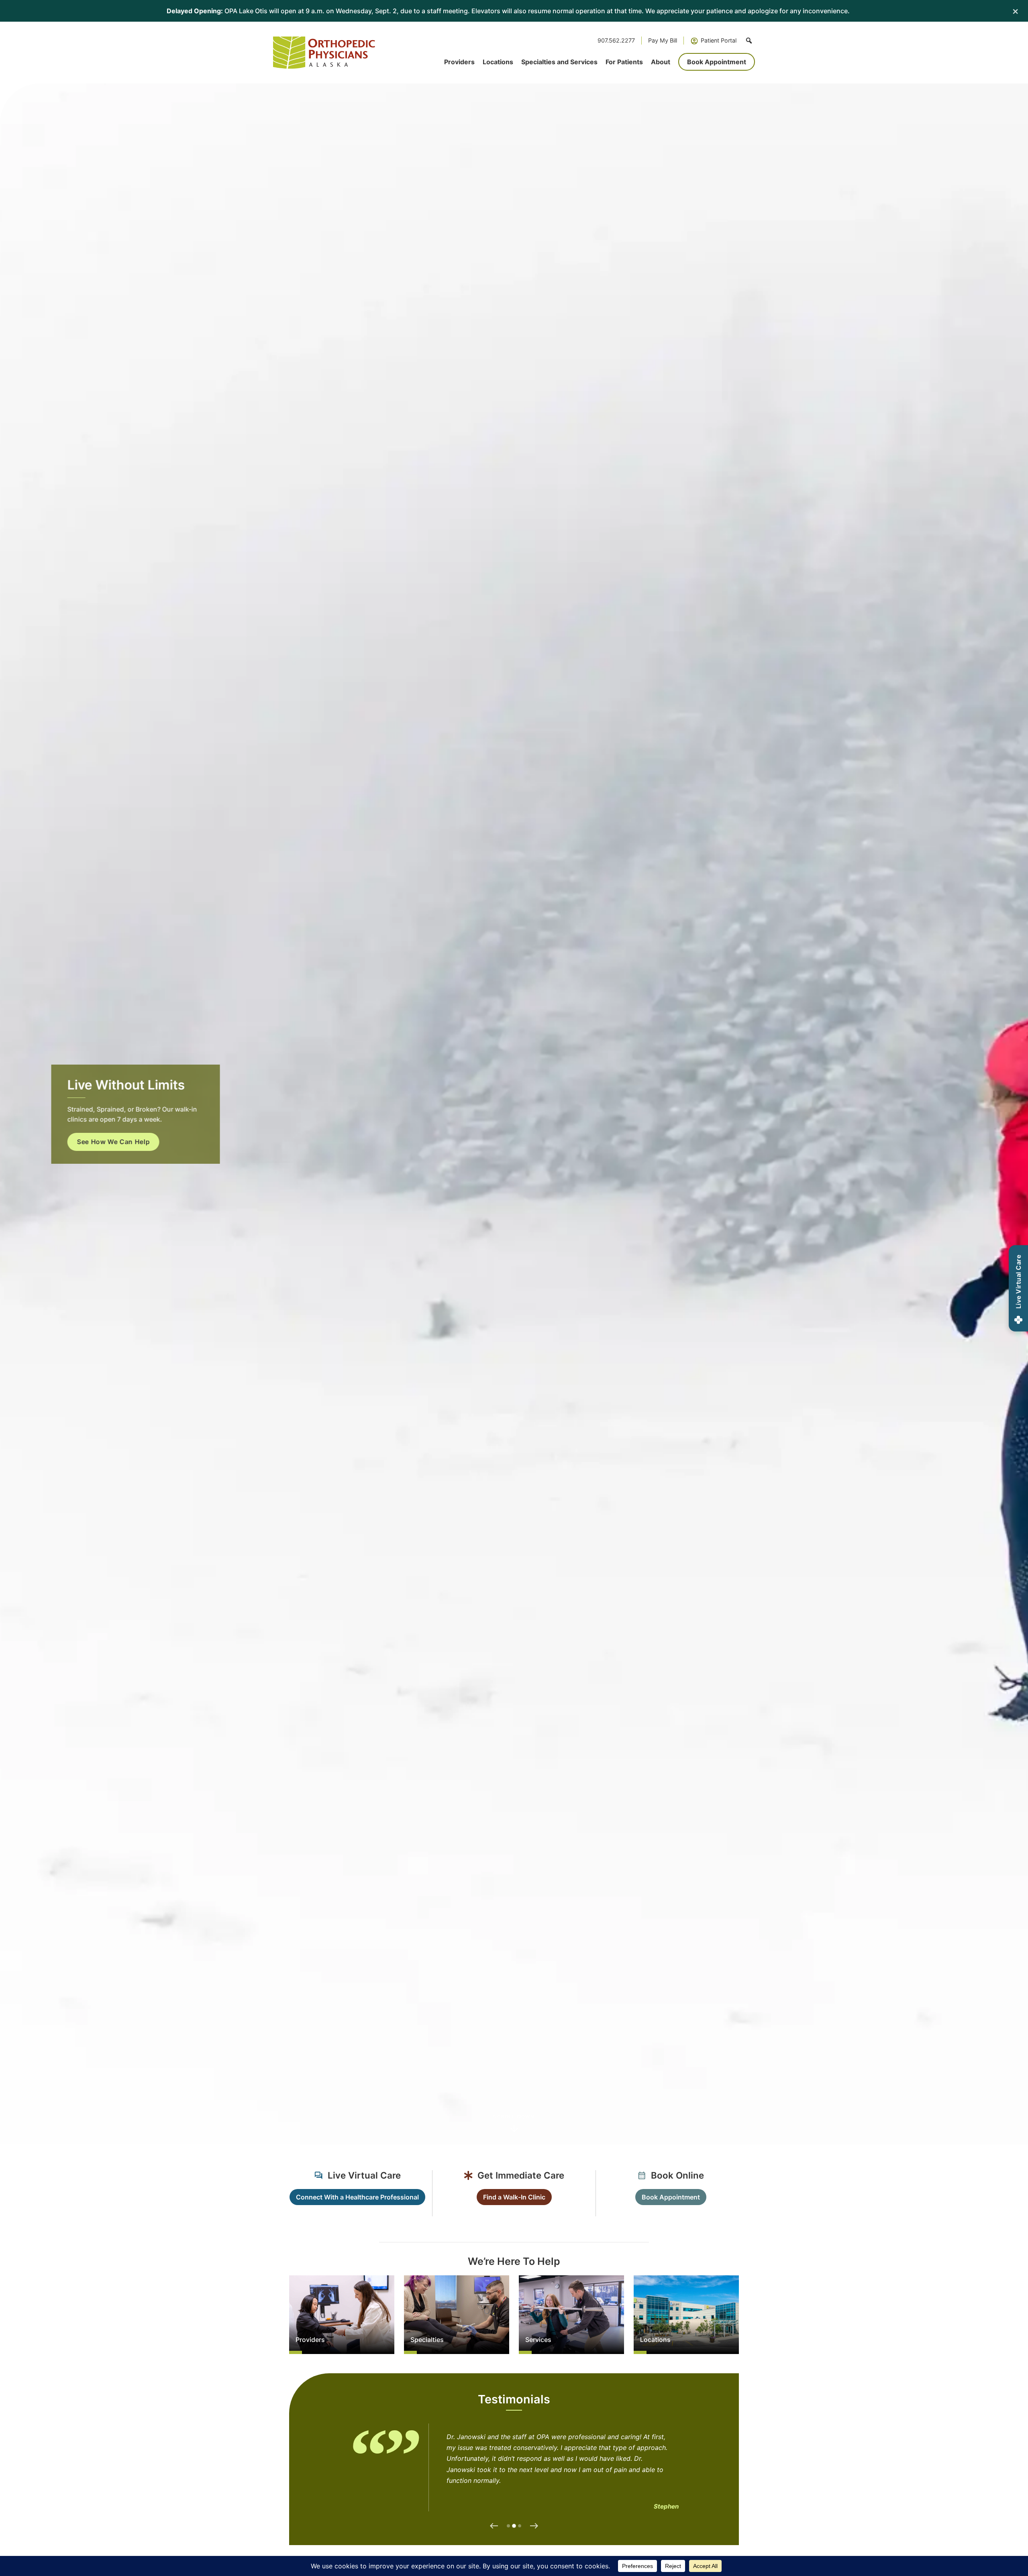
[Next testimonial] (534, 2526)
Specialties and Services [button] (559, 62)
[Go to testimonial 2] (514, 2526)
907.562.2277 (616, 40)
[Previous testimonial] (494, 2526)
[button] (749, 41)
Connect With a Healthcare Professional (357, 2197)
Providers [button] (459, 62)
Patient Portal (719, 40)
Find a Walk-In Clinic (514, 2197)
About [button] (661, 62)
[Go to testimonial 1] (508, 2526)
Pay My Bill (663, 40)
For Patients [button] (624, 62)
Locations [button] (498, 62)
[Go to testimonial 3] (520, 2526)
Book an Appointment (105, 1152)
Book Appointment (717, 62)
